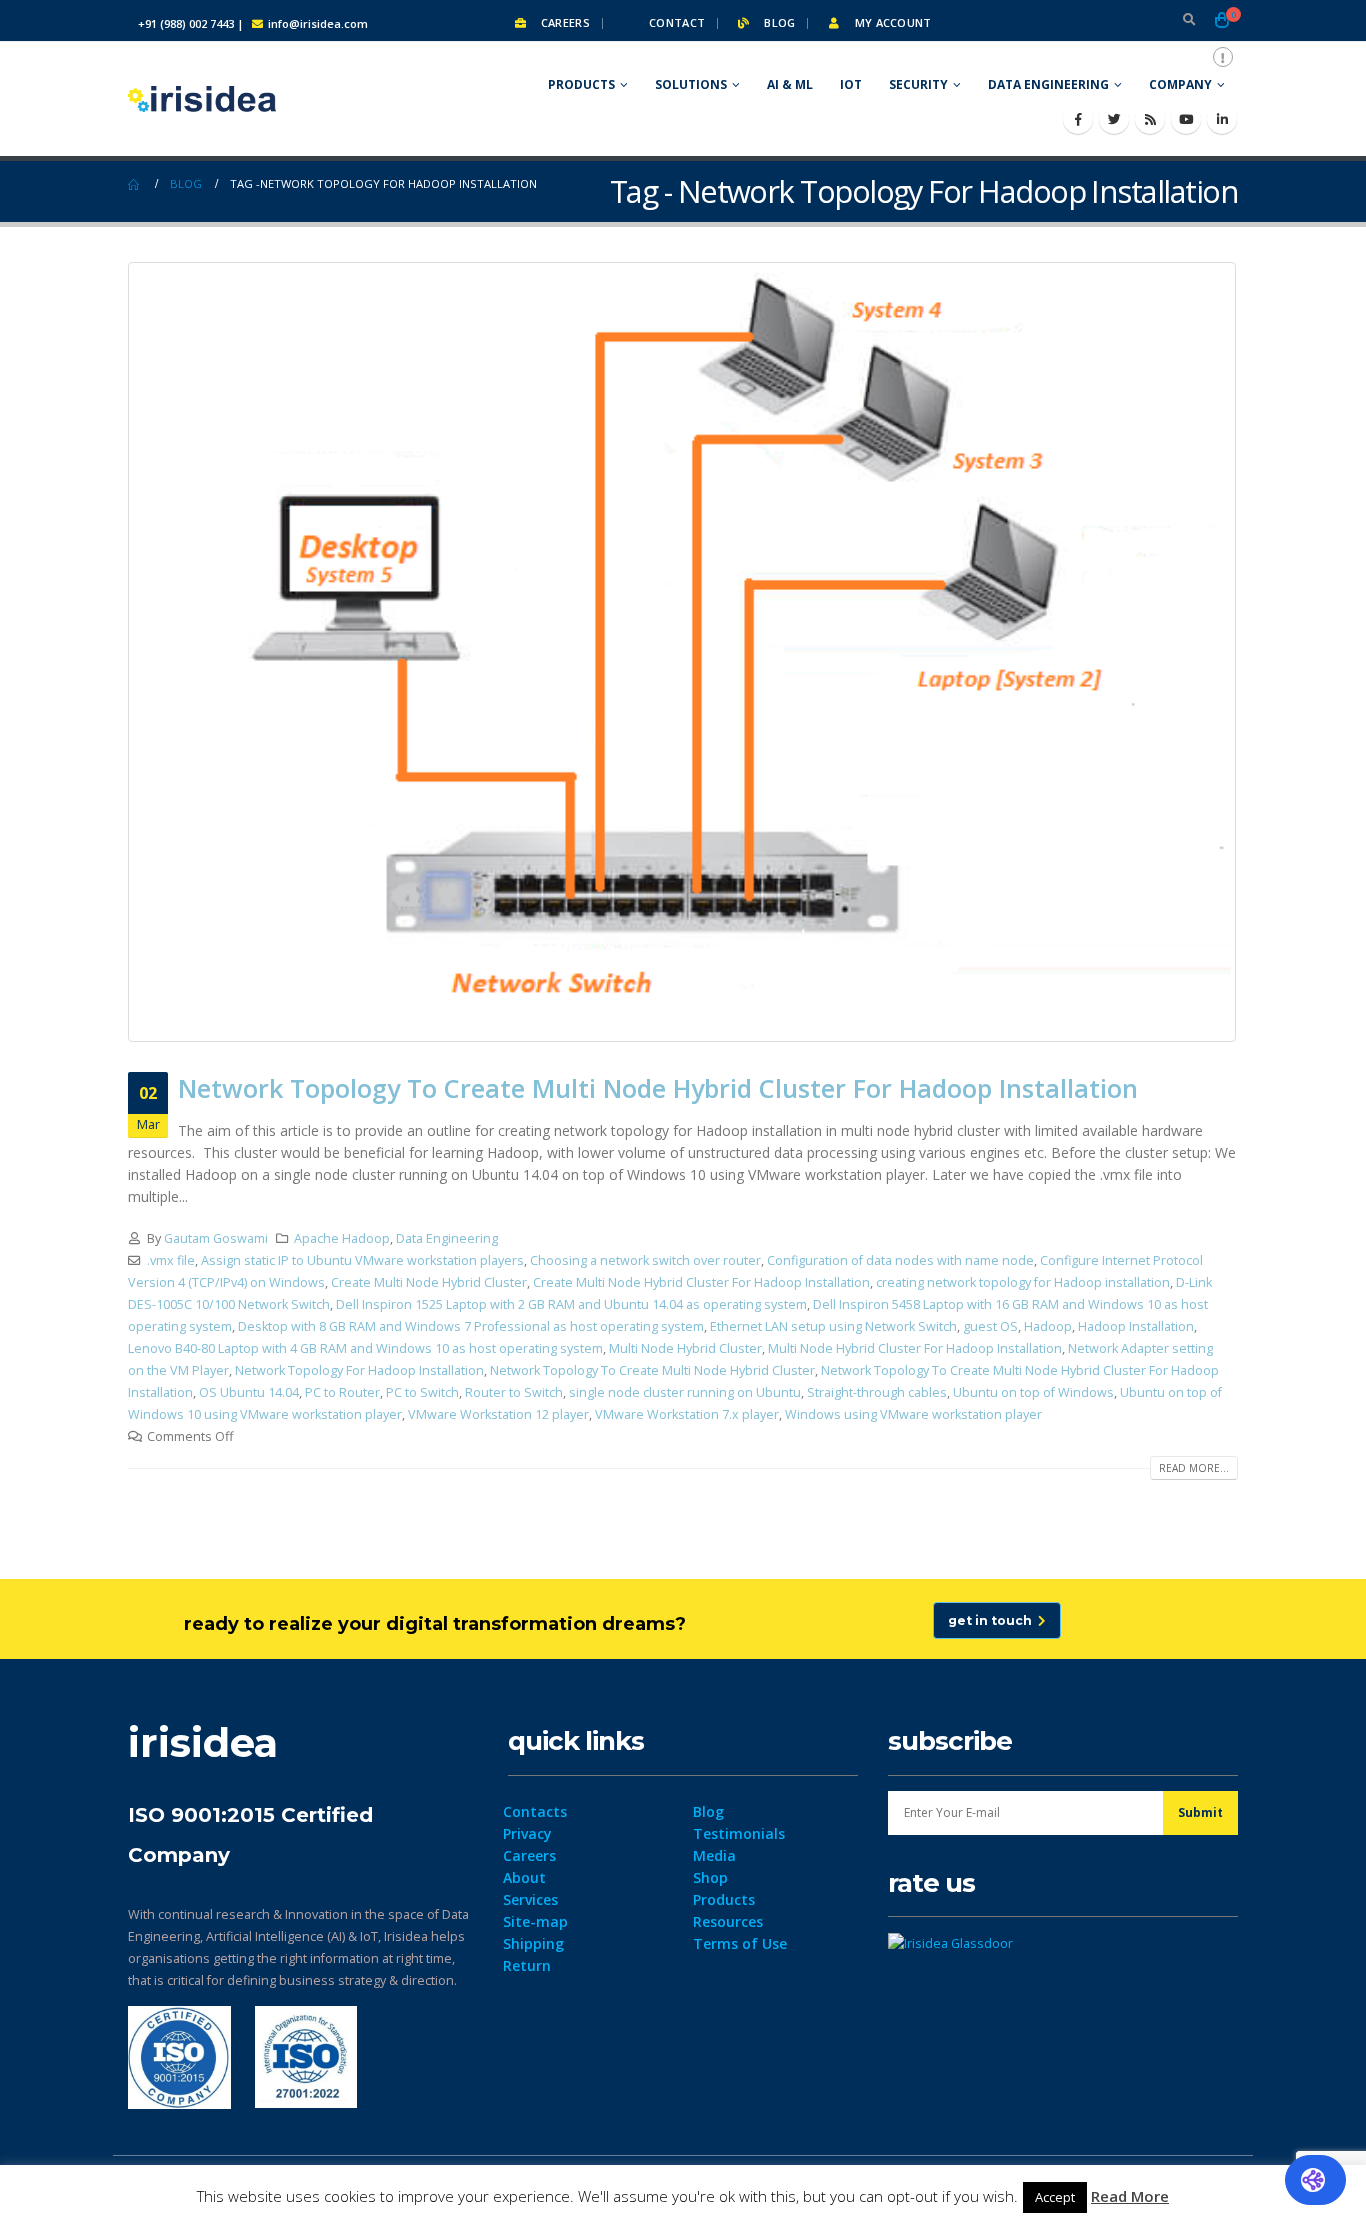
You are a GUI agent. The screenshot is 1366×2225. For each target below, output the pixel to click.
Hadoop (1048, 1326)
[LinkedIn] (1222, 119)
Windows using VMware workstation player (913, 1414)
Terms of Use (740, 1943)
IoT (851, 84)
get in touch (993, 1620)
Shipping (533, 1943)
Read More (1130, 2196)
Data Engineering (1048, 84)
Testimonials (739, 1833)
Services (530, 1899)
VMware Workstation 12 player (498, 1414)
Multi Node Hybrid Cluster (685, 1348)
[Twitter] (1114, 119)
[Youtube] (1186, 119)
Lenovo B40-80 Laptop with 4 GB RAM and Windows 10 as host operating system (365, 1348)
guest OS (990, 1326)
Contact (675, 22)
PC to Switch (422, 1392)
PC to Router (342, 1392)
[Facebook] (1078, 119)
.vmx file (171, 1260)
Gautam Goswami (216, 1238)
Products (581, 84)
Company (1180, 84)
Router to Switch (514, 1392)
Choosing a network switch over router (645, 1260)
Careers (564, 22)
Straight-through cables (877, 1392)
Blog (778, 22)
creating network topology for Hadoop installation (1023, 1282)
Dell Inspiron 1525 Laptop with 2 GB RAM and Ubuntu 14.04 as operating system (571, 1304)
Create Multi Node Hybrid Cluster (429, 1282)
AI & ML (790, 84)
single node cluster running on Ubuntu (685, 1392)
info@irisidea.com (318, 23)
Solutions (691, 84)
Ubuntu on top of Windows (1033, 1392)
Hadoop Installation (1136, 1326)
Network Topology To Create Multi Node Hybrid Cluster (652, 1370)
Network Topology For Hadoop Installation (359, 1370)
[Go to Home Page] (135, 184)
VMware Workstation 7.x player (687, 1414)
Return (527, 1965)
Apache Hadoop (342, 1238)
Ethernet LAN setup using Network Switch (833, 1326)
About (524, 1877)
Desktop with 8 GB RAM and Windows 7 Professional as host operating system (471, 1326)
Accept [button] (1055, 2197)
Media (714, 1855)
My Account (891, 22)
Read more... (1194, 1468)
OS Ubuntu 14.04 (249, 1392)
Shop (710, 1877)
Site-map (535, 1921)
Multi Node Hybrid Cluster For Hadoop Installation (915, 1348)
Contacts (535, 1811)
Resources (728, 1921)
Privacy (527, 1833)
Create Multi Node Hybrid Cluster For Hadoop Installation (701, 1282)
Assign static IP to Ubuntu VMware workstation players (362, 1260)
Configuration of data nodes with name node (900, 1260)
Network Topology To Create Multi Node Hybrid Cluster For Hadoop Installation (658, 1088)
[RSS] (1150, 119)
